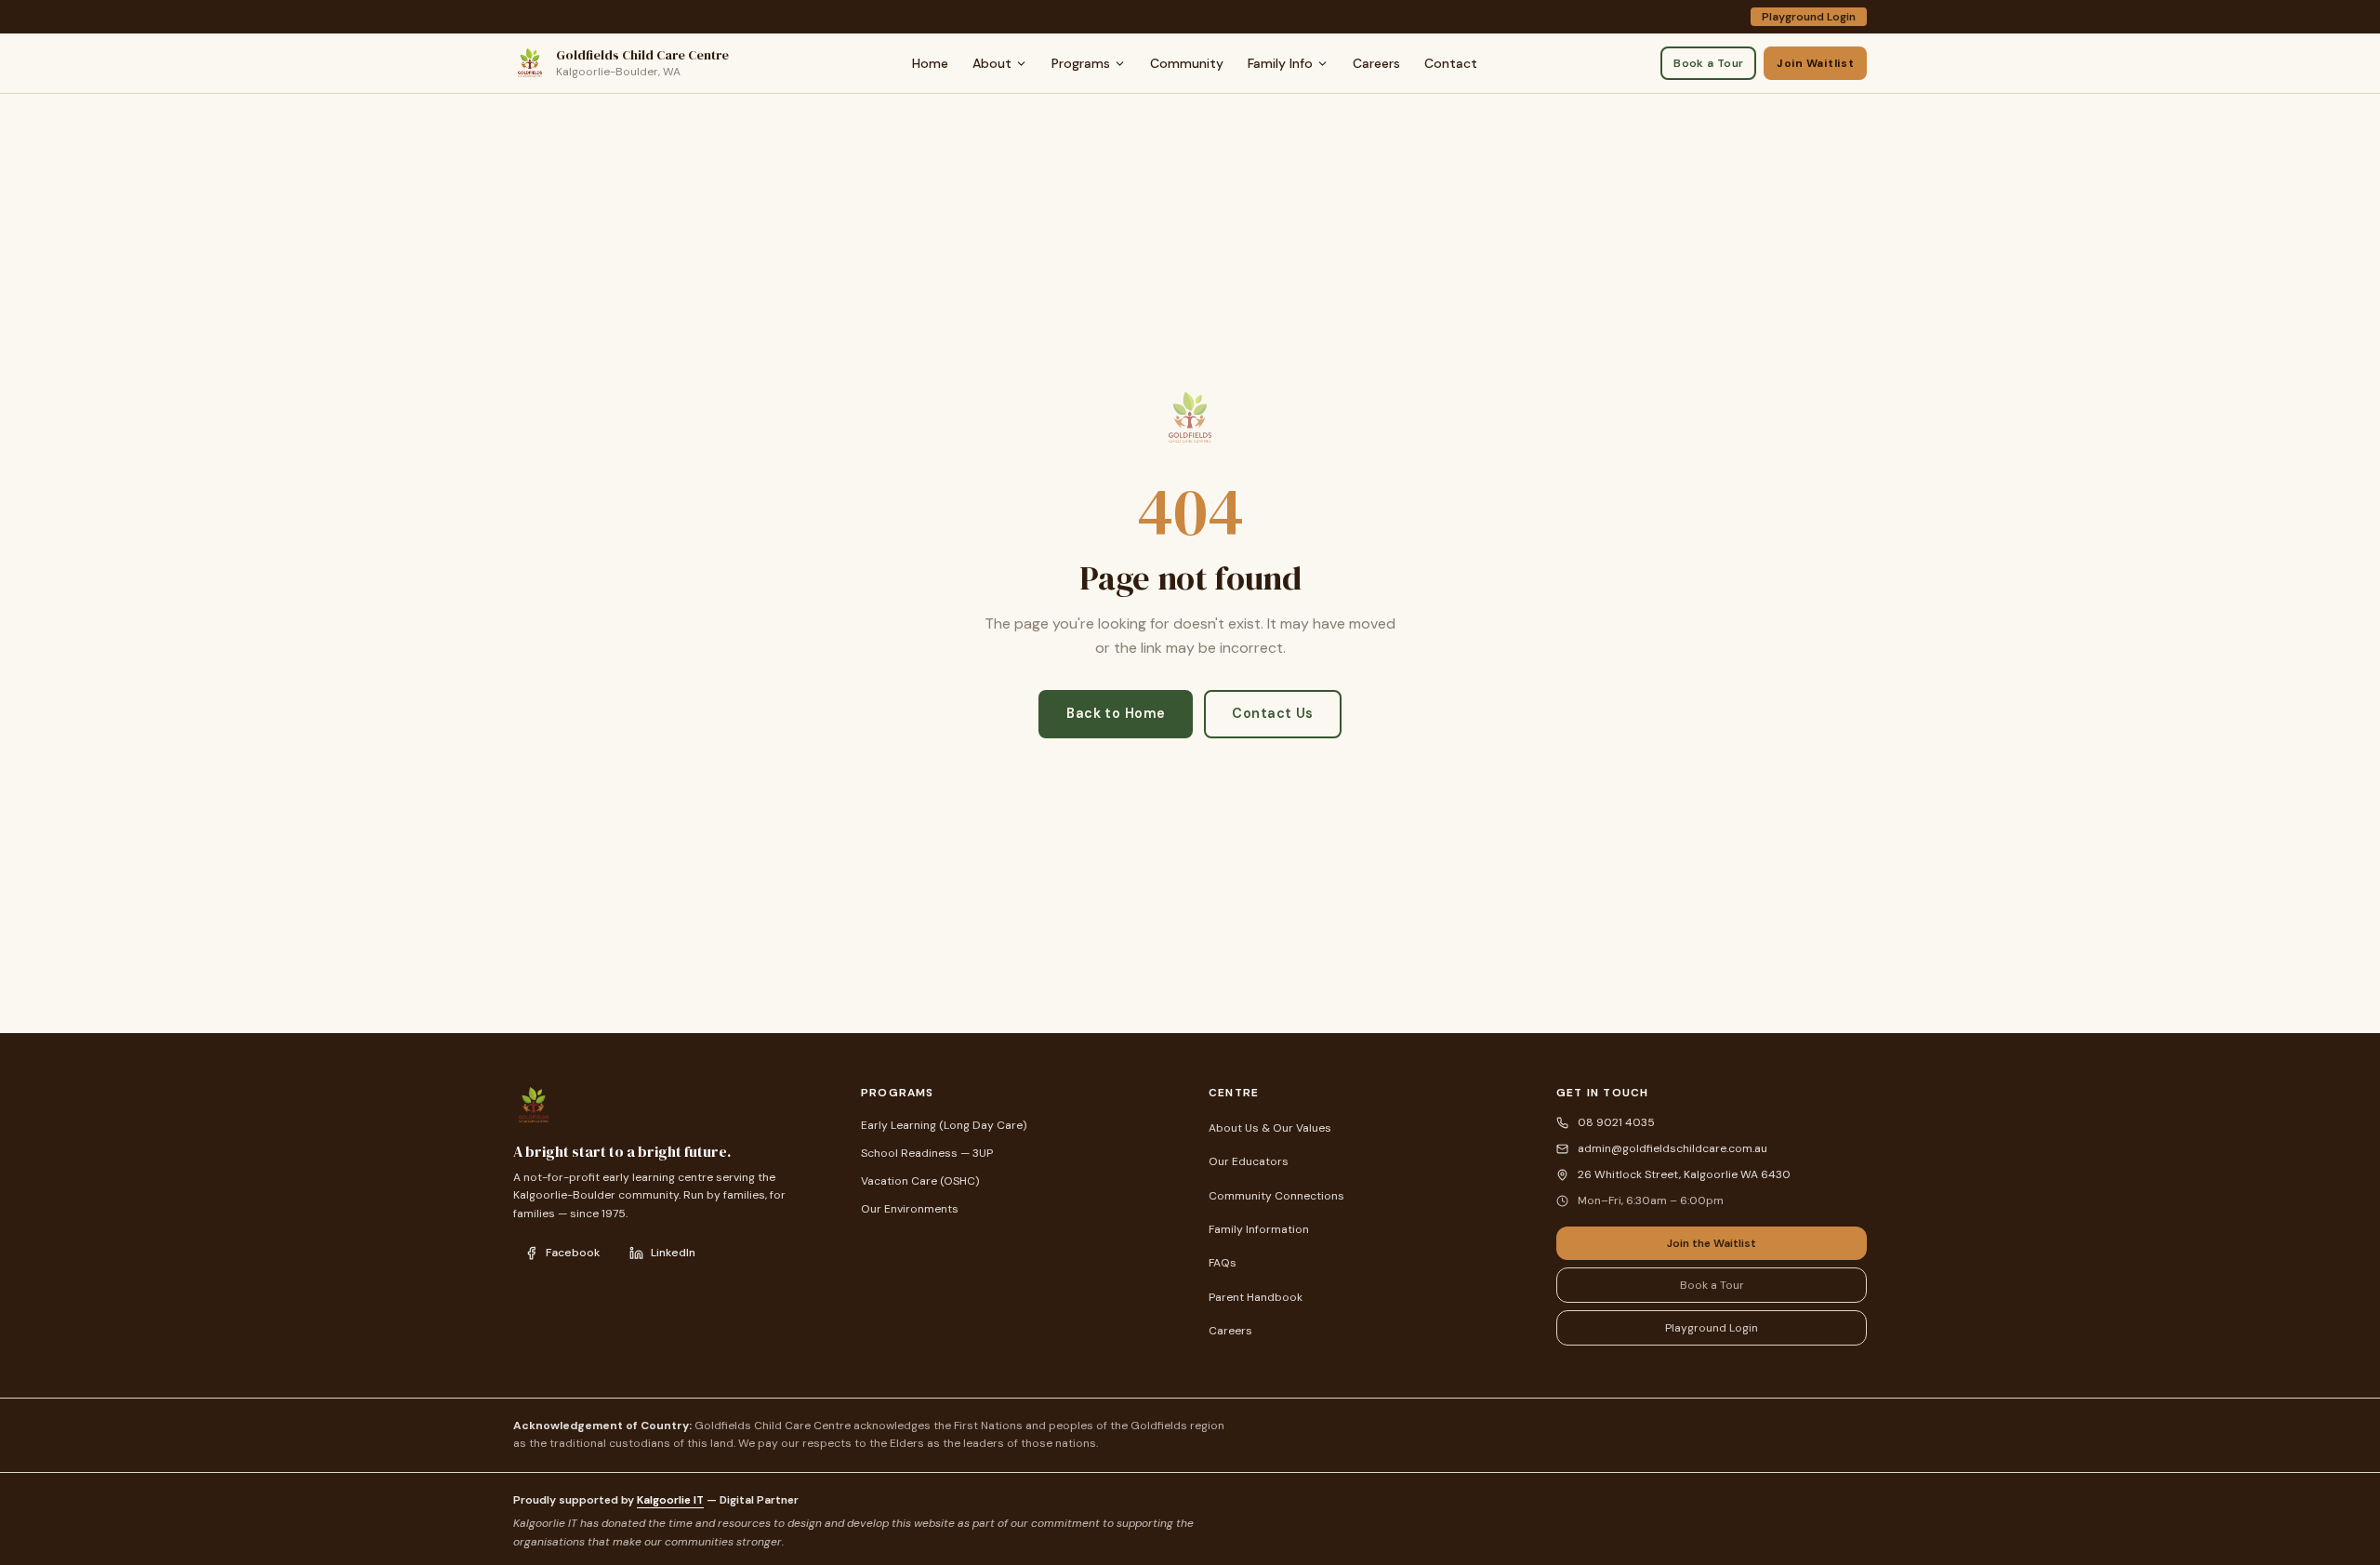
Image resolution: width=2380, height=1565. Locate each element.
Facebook (573, 1253)
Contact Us (1272, 713)
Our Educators (1249, 1161)
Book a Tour (1708, 63)
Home (930, 63)
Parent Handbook (1256, 1297)
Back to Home (1116, 713)
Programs (1081, 63)
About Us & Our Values (1270, 1128)
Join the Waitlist (1712, 1243)
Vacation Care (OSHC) (920, 1181)
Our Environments (910, 1209)
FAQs (1223, 1263)
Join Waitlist (1815, 63)
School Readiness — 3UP (927, 1153)
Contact (1451, 63)
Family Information (1259, 1229)
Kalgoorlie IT (670, 1500)
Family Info (1280, 63)
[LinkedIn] (1730, 17)
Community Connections (1276, 1196)
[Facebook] (1703, 17)
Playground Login (1809, 17)
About (992, 63)
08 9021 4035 (1643, 17)
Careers (1376, 63)
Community (1187, 63)
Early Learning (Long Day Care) (944, 1125)
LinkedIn (673, 1253)
